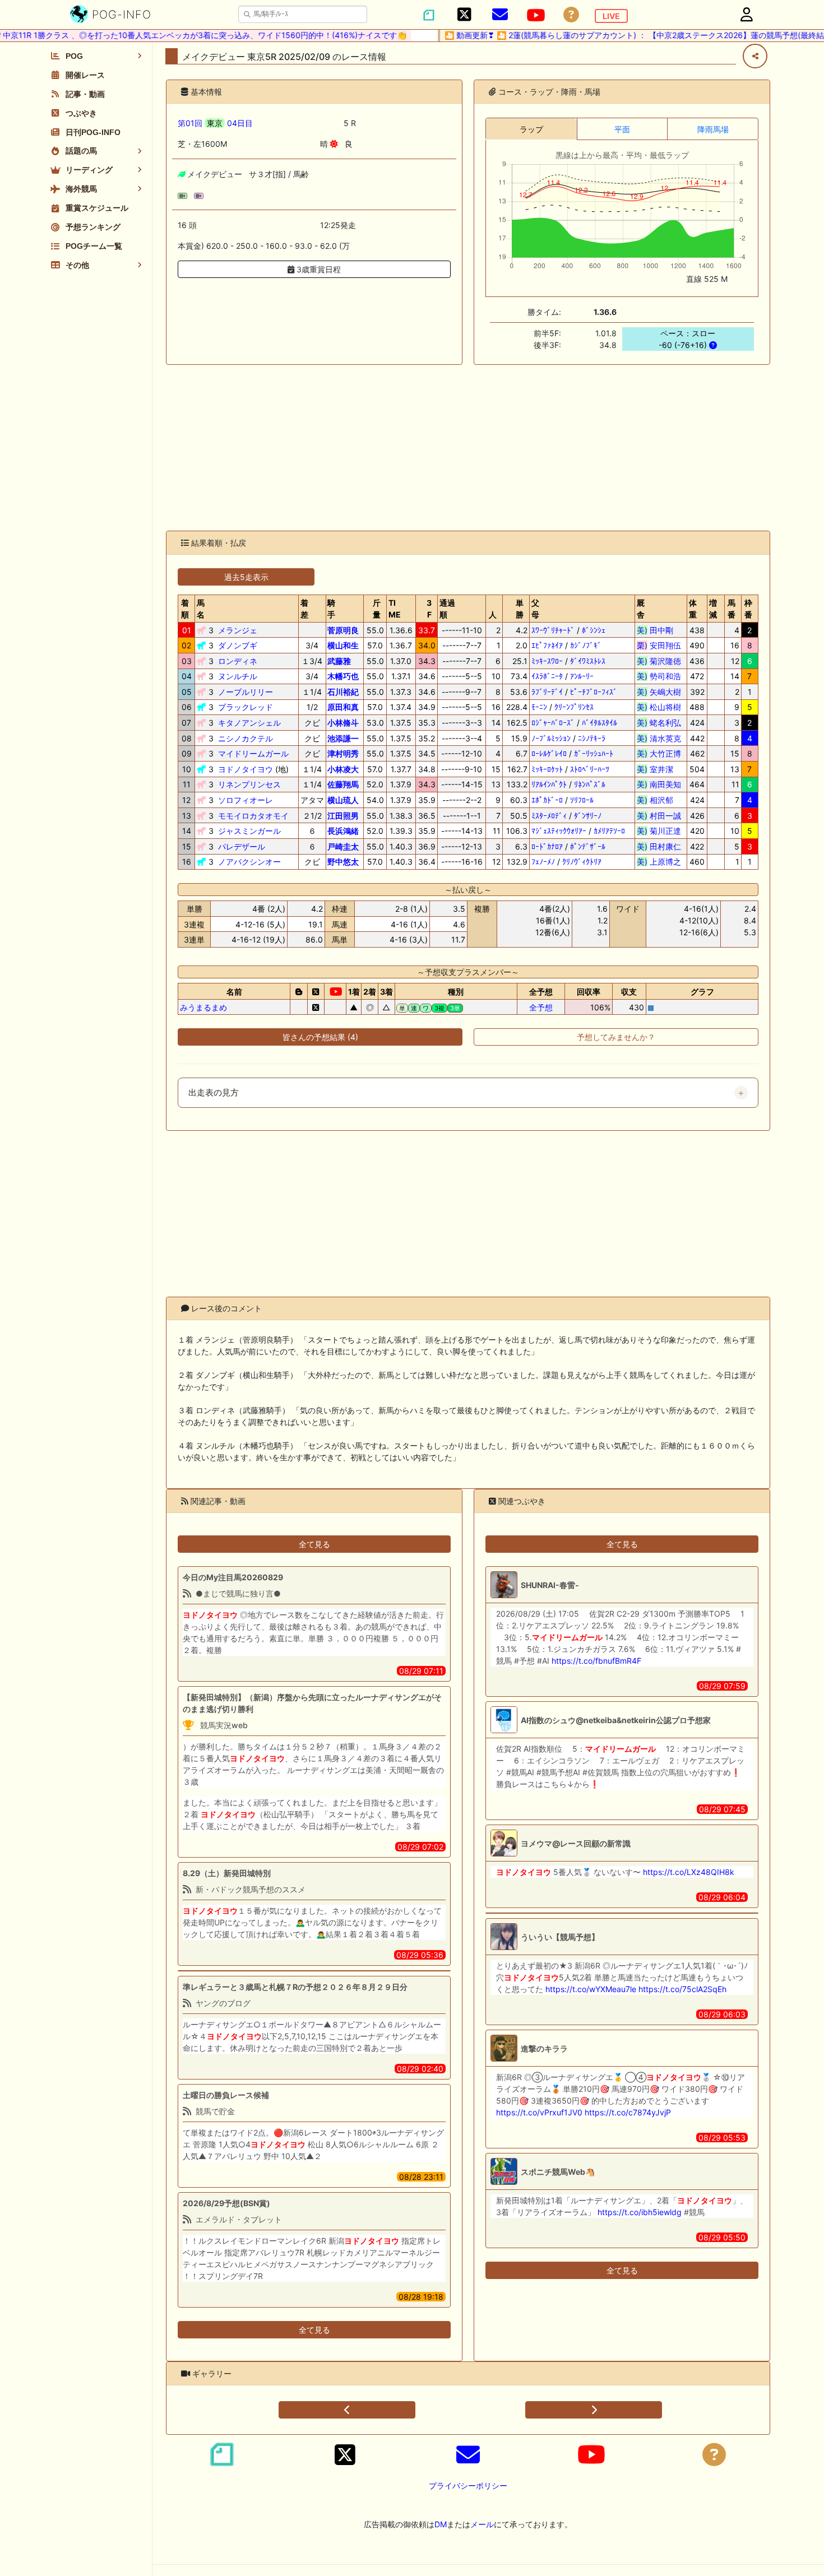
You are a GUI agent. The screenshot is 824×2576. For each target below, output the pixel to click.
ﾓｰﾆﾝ (539, 707)
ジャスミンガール (249, 831)
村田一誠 (659, 816)
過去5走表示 (246, 577)
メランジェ (238, 630)
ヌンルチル (238, 676)
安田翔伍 (659, 645)
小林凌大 (343, 769)
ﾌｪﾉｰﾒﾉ (543, 862)
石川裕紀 (343, 692)
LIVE (611, 16)
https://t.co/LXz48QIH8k (689, 1872)
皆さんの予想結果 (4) (320, 1037)
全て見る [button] (314, 1544)
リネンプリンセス (249, 784)
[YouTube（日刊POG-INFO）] (536, 15)
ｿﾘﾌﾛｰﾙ (582, 800)
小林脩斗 (343, 723)
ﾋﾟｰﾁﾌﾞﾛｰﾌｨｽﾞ (594, 692)
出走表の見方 (214, 1093)
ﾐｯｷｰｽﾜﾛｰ (547, 661)
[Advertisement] (468, 448)
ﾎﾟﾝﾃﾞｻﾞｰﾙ (588, 846)
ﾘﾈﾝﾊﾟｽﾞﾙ (590, 784)
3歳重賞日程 (318, 269)
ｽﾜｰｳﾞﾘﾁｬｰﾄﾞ (553, 630)
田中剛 (659, 630)
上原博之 (659, 862)
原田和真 (343, 707)
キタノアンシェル (249, 723)
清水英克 (659, 738)
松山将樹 (659, 707)
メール (482, 2524)
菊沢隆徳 (659, 661)
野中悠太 (343, 862)
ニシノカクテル (246, 738)
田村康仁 (659, 846)
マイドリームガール (253, 753)
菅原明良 (343, 630)
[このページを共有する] (755, 56)
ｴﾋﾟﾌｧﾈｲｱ (547, 645)
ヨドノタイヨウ (246, 769)
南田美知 (659, 784)
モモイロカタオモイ (253, 816)
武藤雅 (339, 661)
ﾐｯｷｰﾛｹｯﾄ (547, 769)
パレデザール (242, 846)
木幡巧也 (343, 676)
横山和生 (343, 645)
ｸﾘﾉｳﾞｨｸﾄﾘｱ (582, 862)
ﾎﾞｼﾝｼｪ (594, 630)
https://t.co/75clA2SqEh (682, 1989)
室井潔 (659, 769)
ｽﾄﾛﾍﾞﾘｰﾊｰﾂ (590, 769)
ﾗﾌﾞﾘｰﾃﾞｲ (547, 692)
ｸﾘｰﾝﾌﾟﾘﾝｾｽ (574, 707)
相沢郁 (659, 800)
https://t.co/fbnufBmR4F (596, 1661)
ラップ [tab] (531, 129)
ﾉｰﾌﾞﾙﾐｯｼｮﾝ (551, 738)
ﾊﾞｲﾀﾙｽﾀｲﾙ (600, 723)
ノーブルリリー (246, 692)
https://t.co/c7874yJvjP (628, 2112)
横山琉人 (343, 800)
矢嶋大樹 (659, 692)
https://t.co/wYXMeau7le (591, 1989)
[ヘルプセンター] (571, 15)
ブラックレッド (246, 707)
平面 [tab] (622, 129)
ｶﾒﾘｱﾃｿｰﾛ (609, 831)
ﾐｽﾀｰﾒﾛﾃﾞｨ (549, 816)
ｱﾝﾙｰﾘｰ (582, 676)
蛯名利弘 (659, 723)
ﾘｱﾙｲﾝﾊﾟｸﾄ (549, 784)
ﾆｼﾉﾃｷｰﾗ (592, 738)
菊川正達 (659, 831)
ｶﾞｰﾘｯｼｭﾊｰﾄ (594, 753)
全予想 (541, 1007)
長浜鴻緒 (343, 831)
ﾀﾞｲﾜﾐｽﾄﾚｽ (588, 661)
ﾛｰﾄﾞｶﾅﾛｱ (547, 846)
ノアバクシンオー (249, 862)
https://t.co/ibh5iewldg (640, 2212)
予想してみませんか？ (616, 1037)
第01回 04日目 (215, 123)
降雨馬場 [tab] (713, 129)
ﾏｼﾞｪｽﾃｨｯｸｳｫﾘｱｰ (559, 831)
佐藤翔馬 (343, 784)
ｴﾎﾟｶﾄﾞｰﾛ (547, 800)
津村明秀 (343, 753)
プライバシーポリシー (468, 2486)
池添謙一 (343, 738)
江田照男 (343, 816)
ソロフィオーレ (246, 800)
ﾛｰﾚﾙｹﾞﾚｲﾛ (549, 753)
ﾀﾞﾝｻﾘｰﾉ (588, 816)
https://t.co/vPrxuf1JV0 (539, 2112)
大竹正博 (659, 753)
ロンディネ (238, 661)
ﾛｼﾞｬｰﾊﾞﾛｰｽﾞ (553, 723)
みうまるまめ (203, 1007)
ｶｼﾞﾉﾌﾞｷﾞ (586, 645)
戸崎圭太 (343, 846)
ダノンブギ (238, 645)
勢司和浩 (659, 676)
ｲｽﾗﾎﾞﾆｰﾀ (547, 676)
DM (441, 2524)
